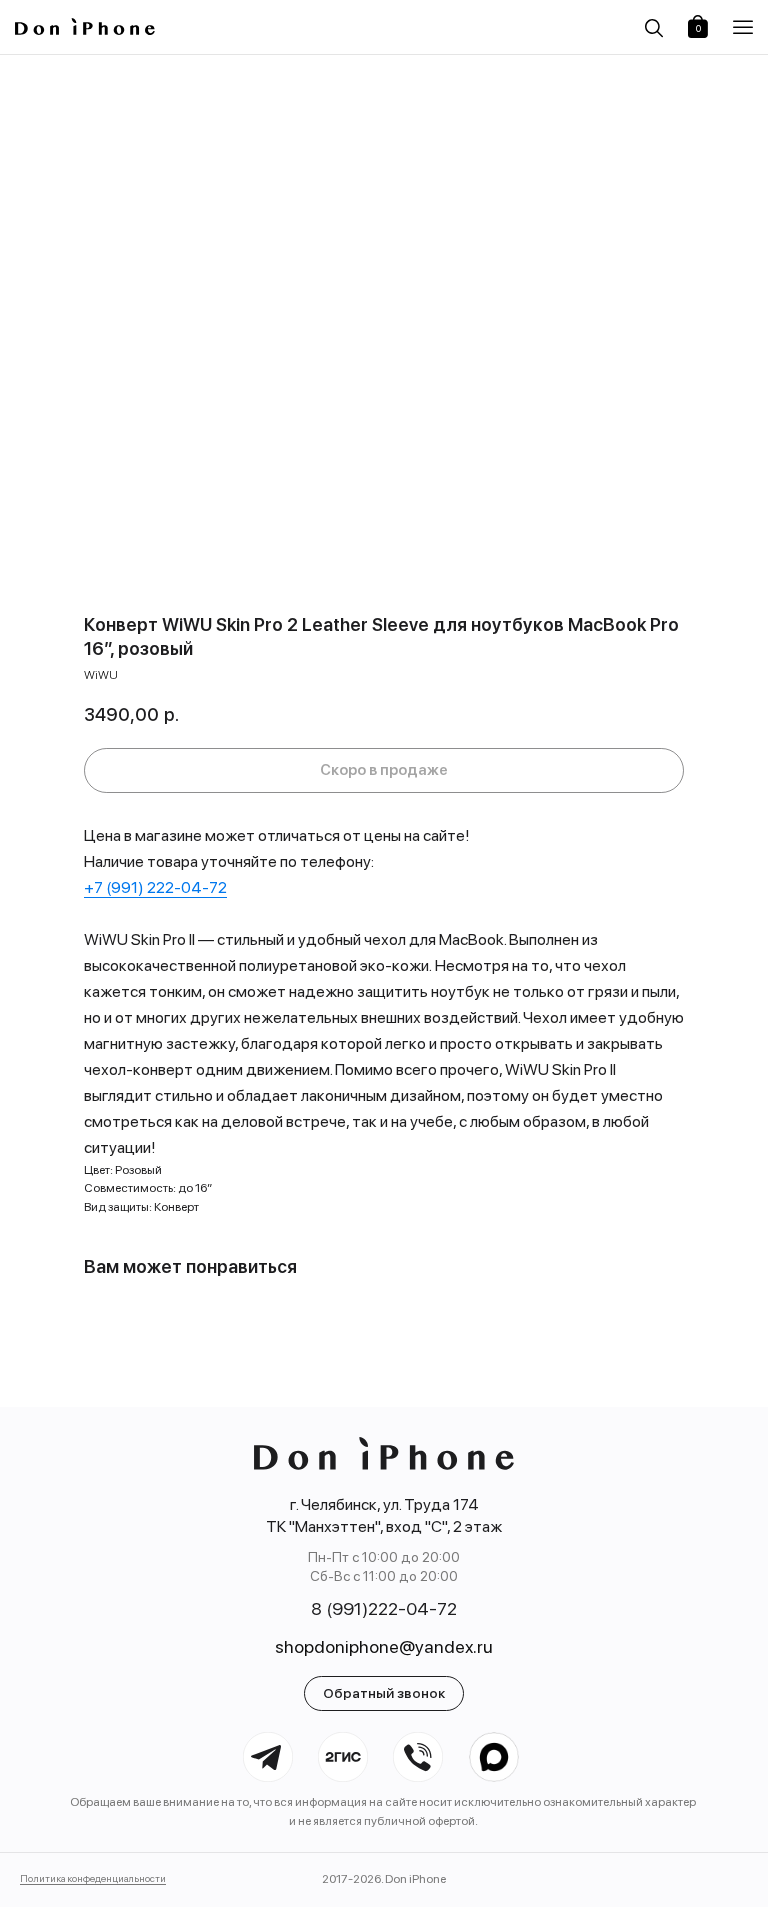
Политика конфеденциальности (93, 1878)
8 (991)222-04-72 (384, 1608)
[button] (743, 27)
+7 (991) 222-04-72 (155, 887)
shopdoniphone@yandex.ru (384, 1646)
